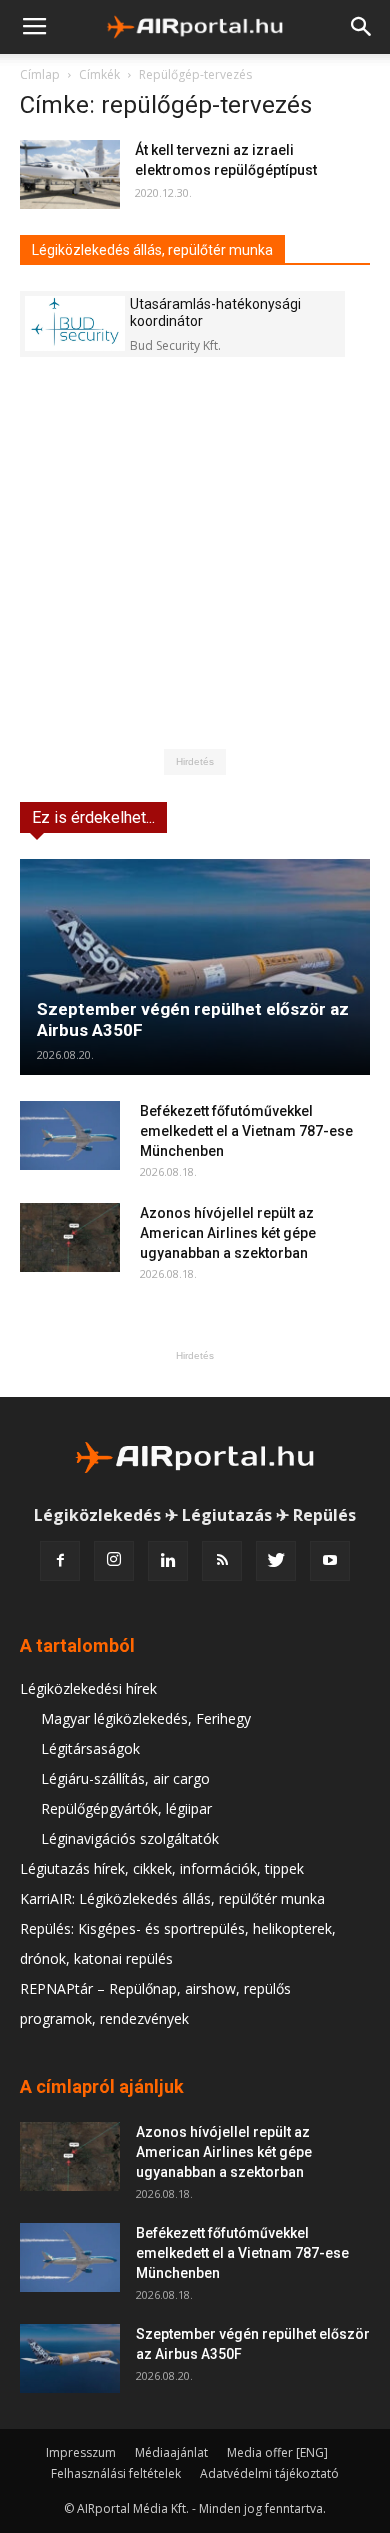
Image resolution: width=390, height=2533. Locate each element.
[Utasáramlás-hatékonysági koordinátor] (75, 323)
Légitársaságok (90, 1748)
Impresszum (81, 2452)
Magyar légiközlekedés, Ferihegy (146, 1718)
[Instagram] (114, 1561)
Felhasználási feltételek (116, 2473)
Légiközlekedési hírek (88, 1688)
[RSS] (222, 1561)
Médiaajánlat (171, 2452)
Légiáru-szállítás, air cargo (125, 1778)
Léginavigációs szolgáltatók (130, 1838)
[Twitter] (276, 1561)
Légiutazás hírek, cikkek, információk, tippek (162, 1868)
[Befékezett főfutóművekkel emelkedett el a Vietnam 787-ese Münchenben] (70, 1135)
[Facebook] (60, 1561)
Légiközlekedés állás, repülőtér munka (152, 250)
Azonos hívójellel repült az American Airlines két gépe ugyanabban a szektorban (228, 1233)
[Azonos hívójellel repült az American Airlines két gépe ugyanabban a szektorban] (70, 1237)
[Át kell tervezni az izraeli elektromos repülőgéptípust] (70, 174)
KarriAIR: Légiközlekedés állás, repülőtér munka (172, 1898)
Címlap (40, 74)
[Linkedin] (168, 1561)
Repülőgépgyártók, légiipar (126, 1808)
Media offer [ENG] (277, 2452)
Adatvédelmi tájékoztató (269, 2473)
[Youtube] (330, 1561)
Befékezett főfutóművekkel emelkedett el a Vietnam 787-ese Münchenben (246, 1131)
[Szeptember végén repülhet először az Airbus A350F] (195, 967)
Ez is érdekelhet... (93, 817)
